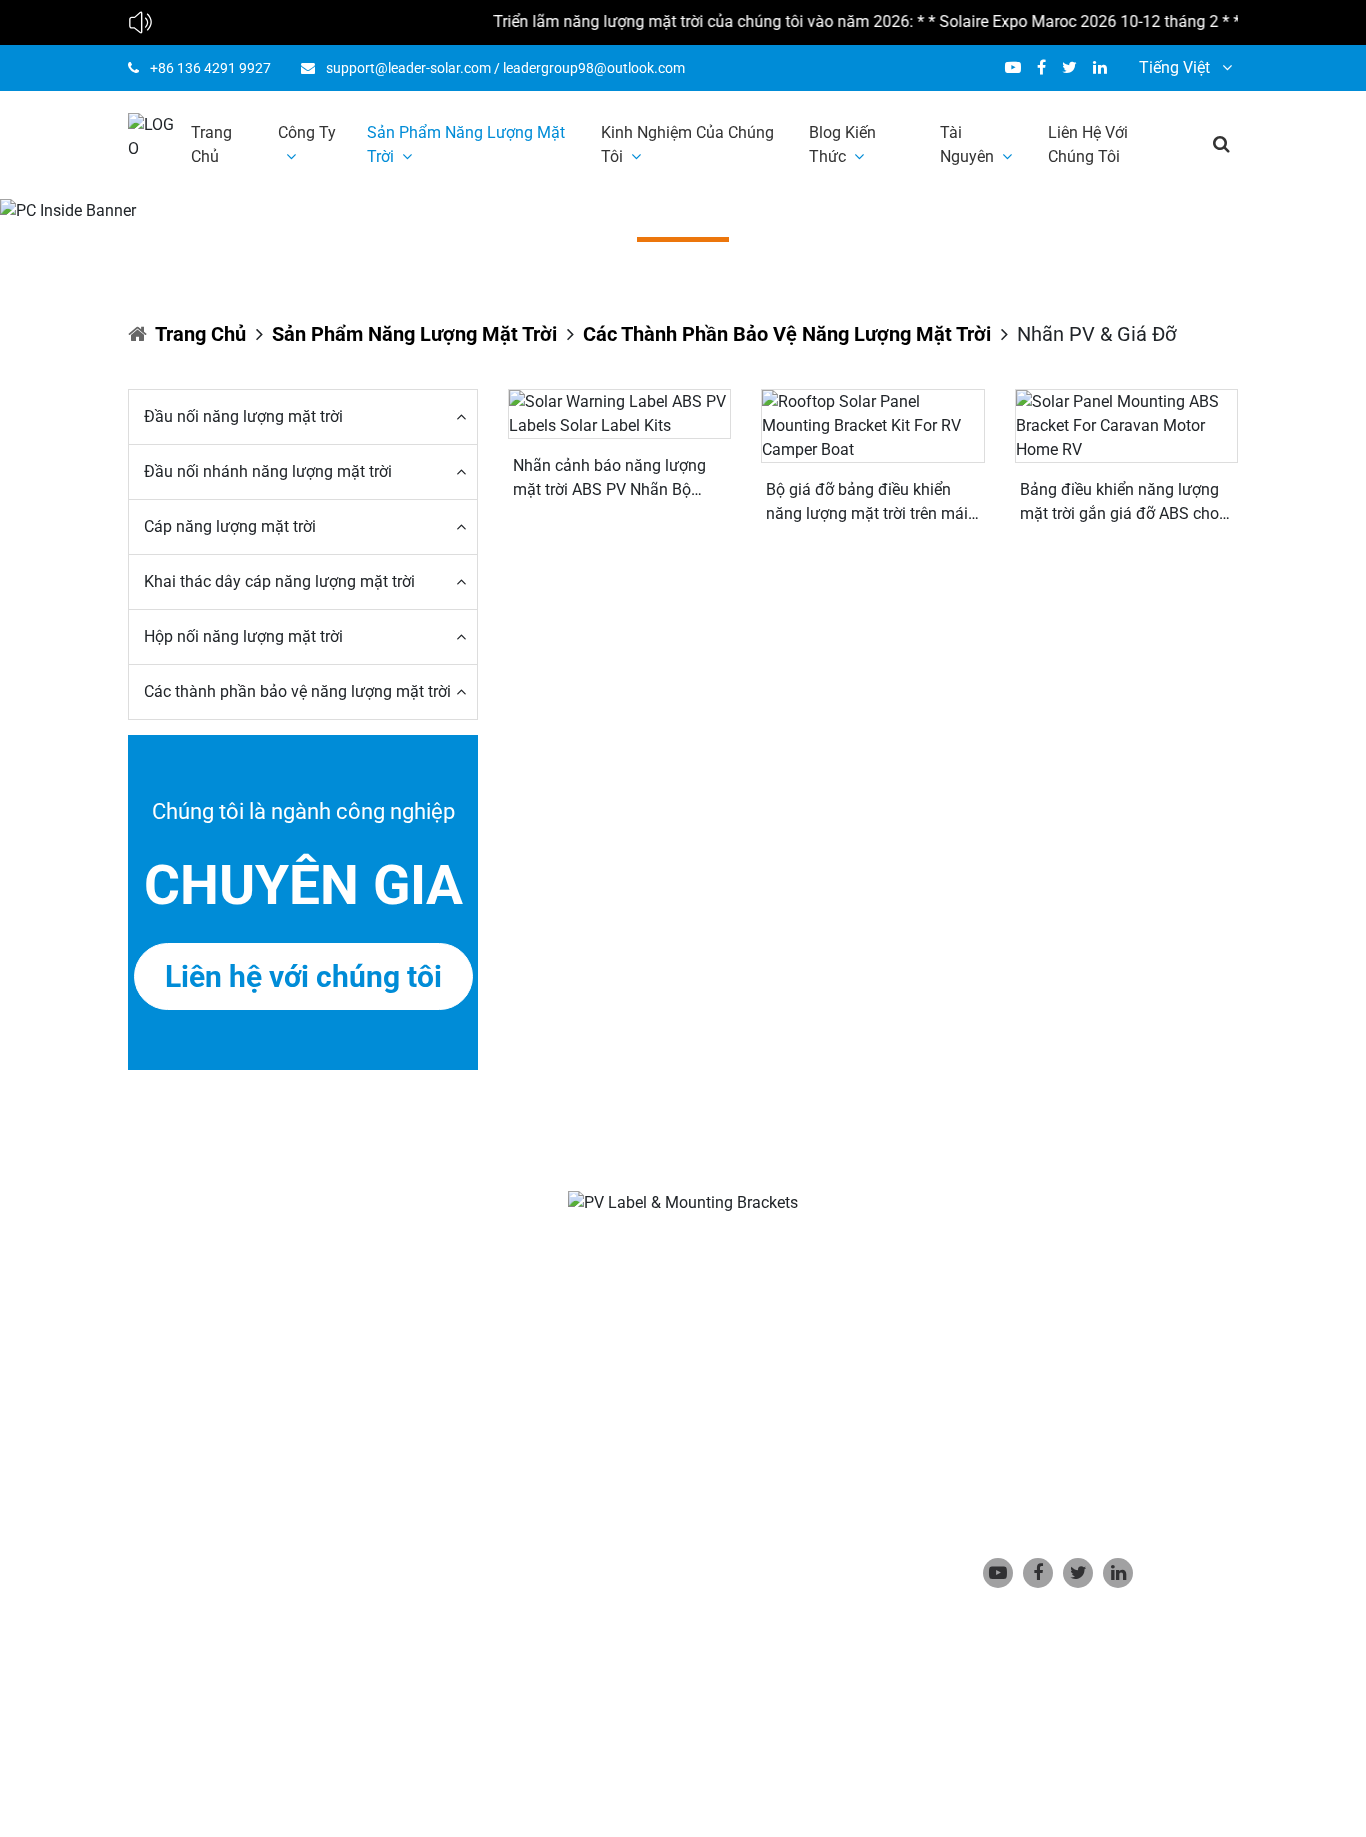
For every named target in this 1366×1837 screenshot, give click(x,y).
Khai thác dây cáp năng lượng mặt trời (279, 581)
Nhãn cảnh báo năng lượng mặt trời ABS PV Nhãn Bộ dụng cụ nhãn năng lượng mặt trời (609, 479)
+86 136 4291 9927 (210, 68)
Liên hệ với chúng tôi (1088, 144)
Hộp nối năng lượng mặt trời (243, 636)
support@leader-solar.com (408, 68)
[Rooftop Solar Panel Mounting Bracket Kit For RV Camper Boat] (872, 425)
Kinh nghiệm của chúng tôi (687, 144)
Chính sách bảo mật (579, 1729)
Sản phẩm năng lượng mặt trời (466, 144)
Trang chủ (211, 144)
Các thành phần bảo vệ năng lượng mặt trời (787, 334)
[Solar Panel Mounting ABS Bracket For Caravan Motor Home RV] (1126, 425)
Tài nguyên (967, 144)
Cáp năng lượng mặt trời (230, 526)
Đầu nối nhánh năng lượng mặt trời (268, 471)
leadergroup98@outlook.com (594, 68)
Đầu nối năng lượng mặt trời (243, 416)
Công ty (307, 132)
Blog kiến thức (842, 144)
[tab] (303, 417)
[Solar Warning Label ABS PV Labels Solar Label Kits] (619, 413)
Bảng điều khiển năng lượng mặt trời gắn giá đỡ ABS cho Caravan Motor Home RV (1119, 503)
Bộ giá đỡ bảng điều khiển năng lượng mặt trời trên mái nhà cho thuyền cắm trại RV (867, 503)
